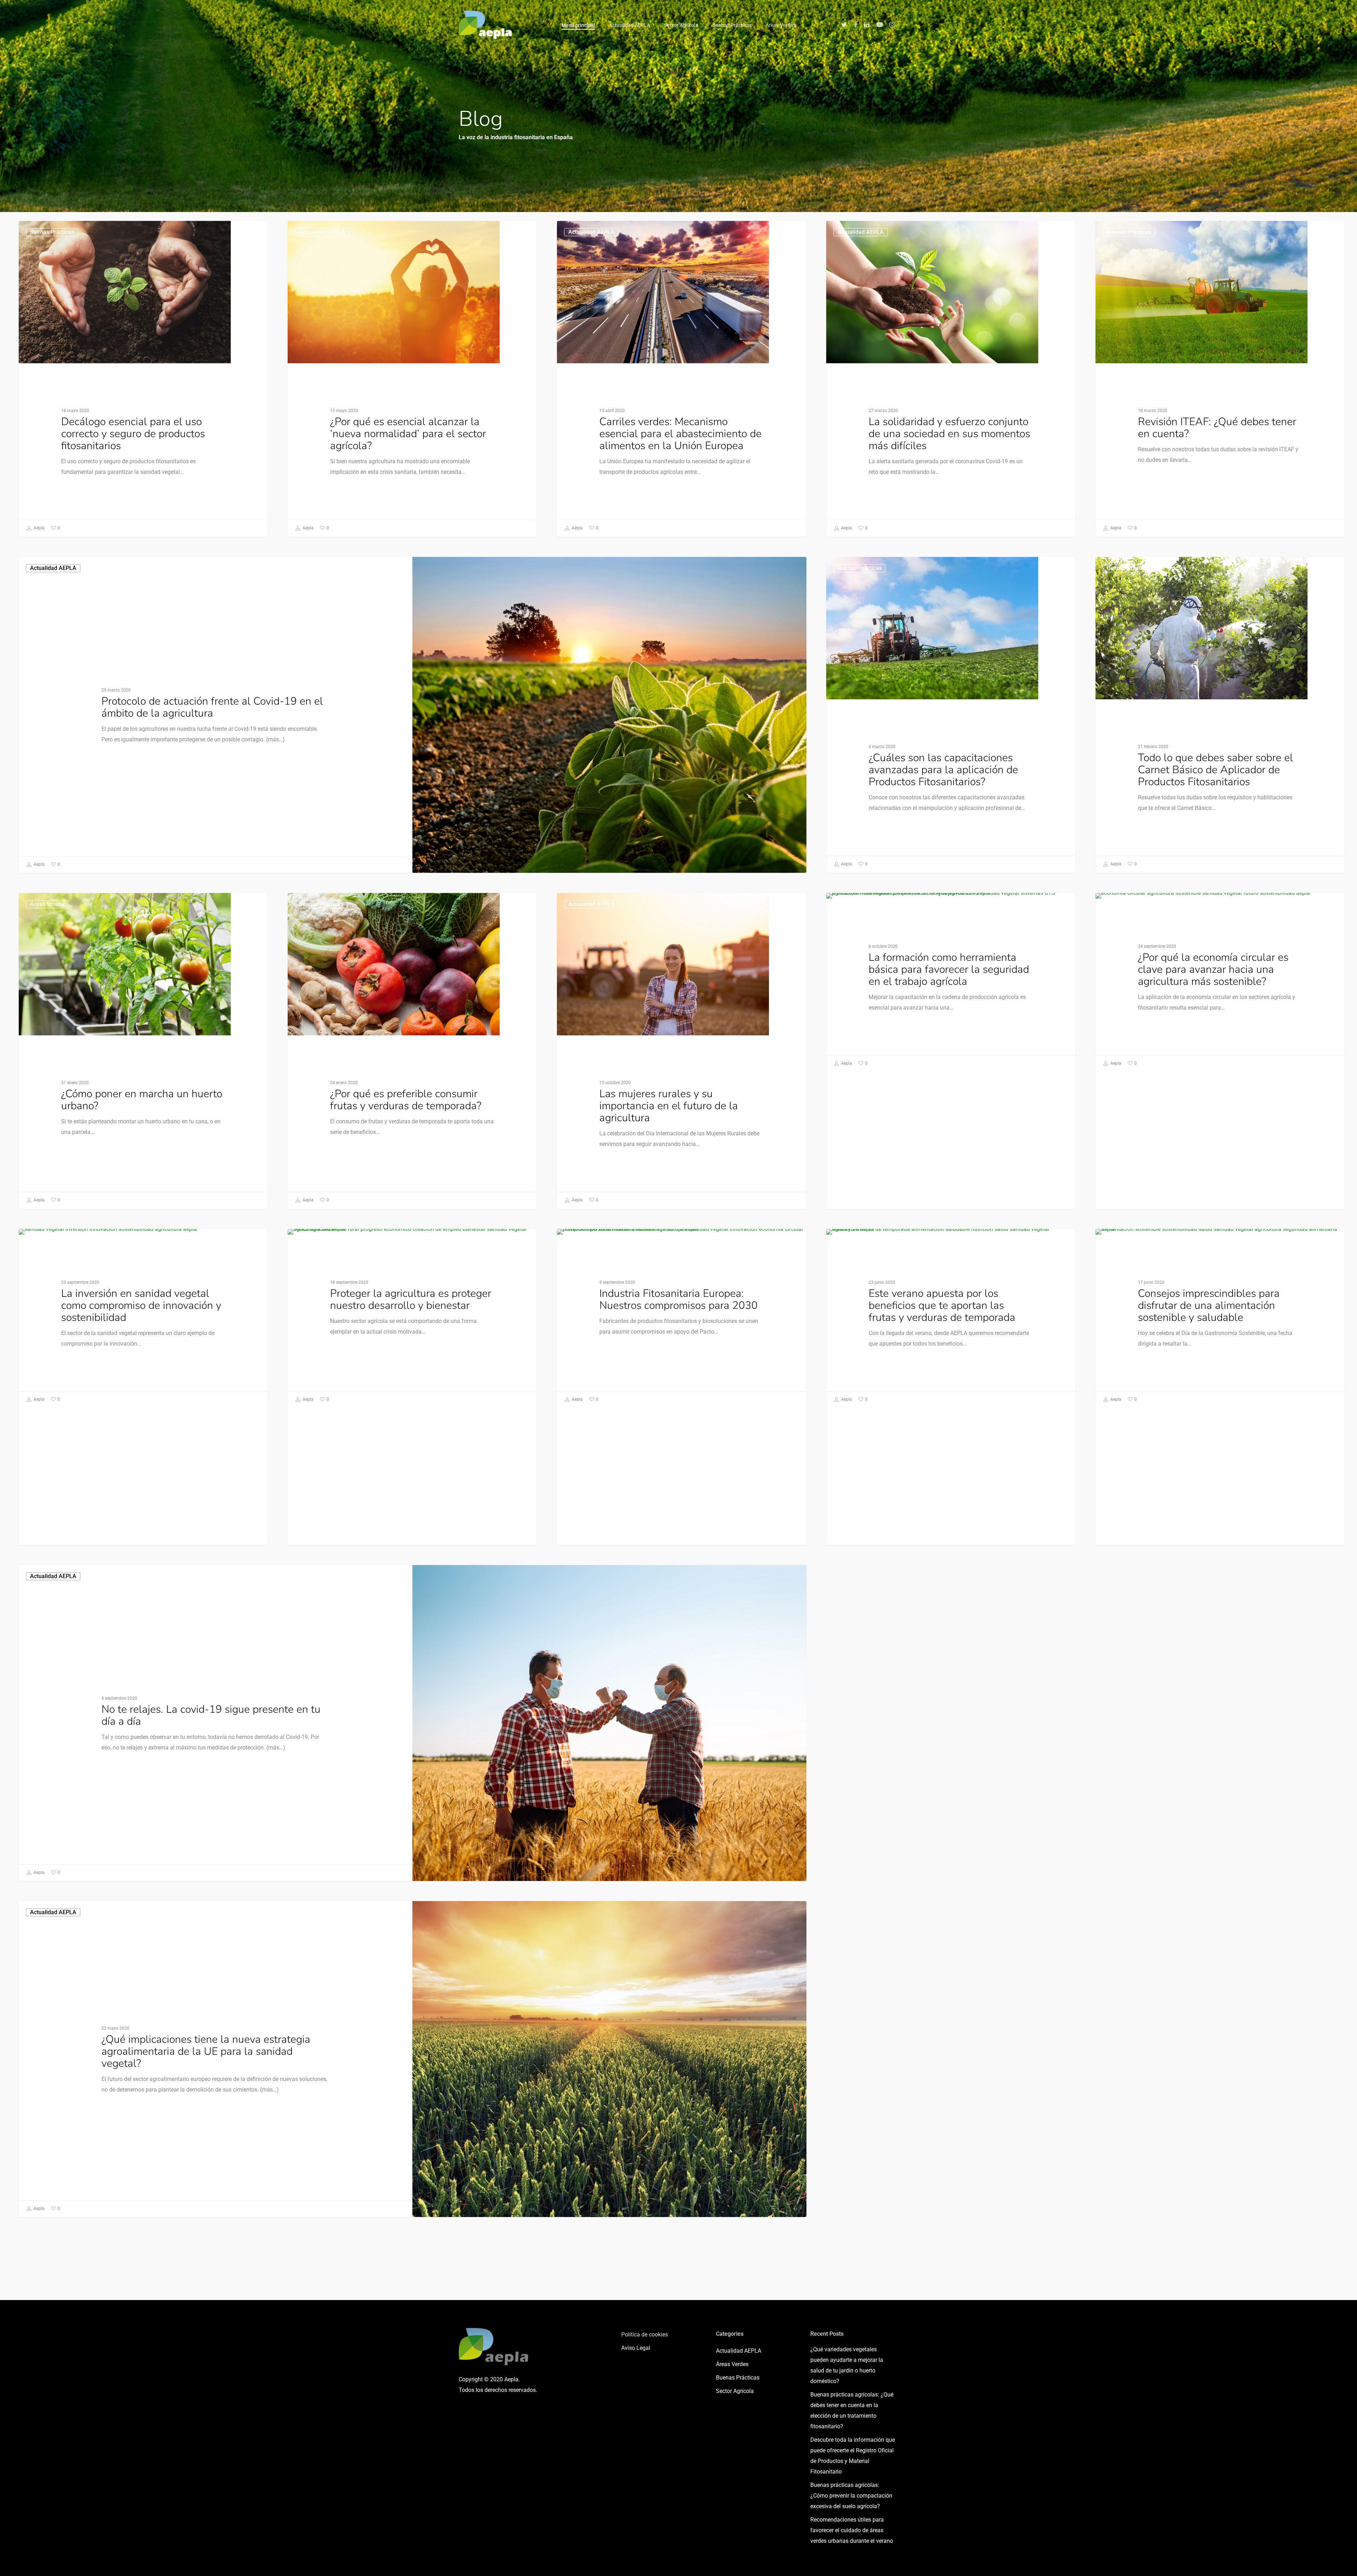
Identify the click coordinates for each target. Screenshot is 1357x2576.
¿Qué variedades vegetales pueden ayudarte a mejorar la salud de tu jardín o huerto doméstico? (847, 2365)
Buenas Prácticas (732, 25)
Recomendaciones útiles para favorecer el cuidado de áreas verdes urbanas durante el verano (852, 2530)
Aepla (39, 528)
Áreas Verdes (781, 25)
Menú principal (578, 25)
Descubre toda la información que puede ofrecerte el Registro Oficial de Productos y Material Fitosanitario (853, 2456)
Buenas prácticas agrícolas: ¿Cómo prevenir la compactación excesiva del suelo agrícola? (851, 2496)
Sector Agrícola (681, 25)
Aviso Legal (636, 2348)
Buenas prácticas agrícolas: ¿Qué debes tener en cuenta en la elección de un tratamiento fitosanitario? (852, 2410)
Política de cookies (645, 2334)
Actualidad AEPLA (630, 25)
